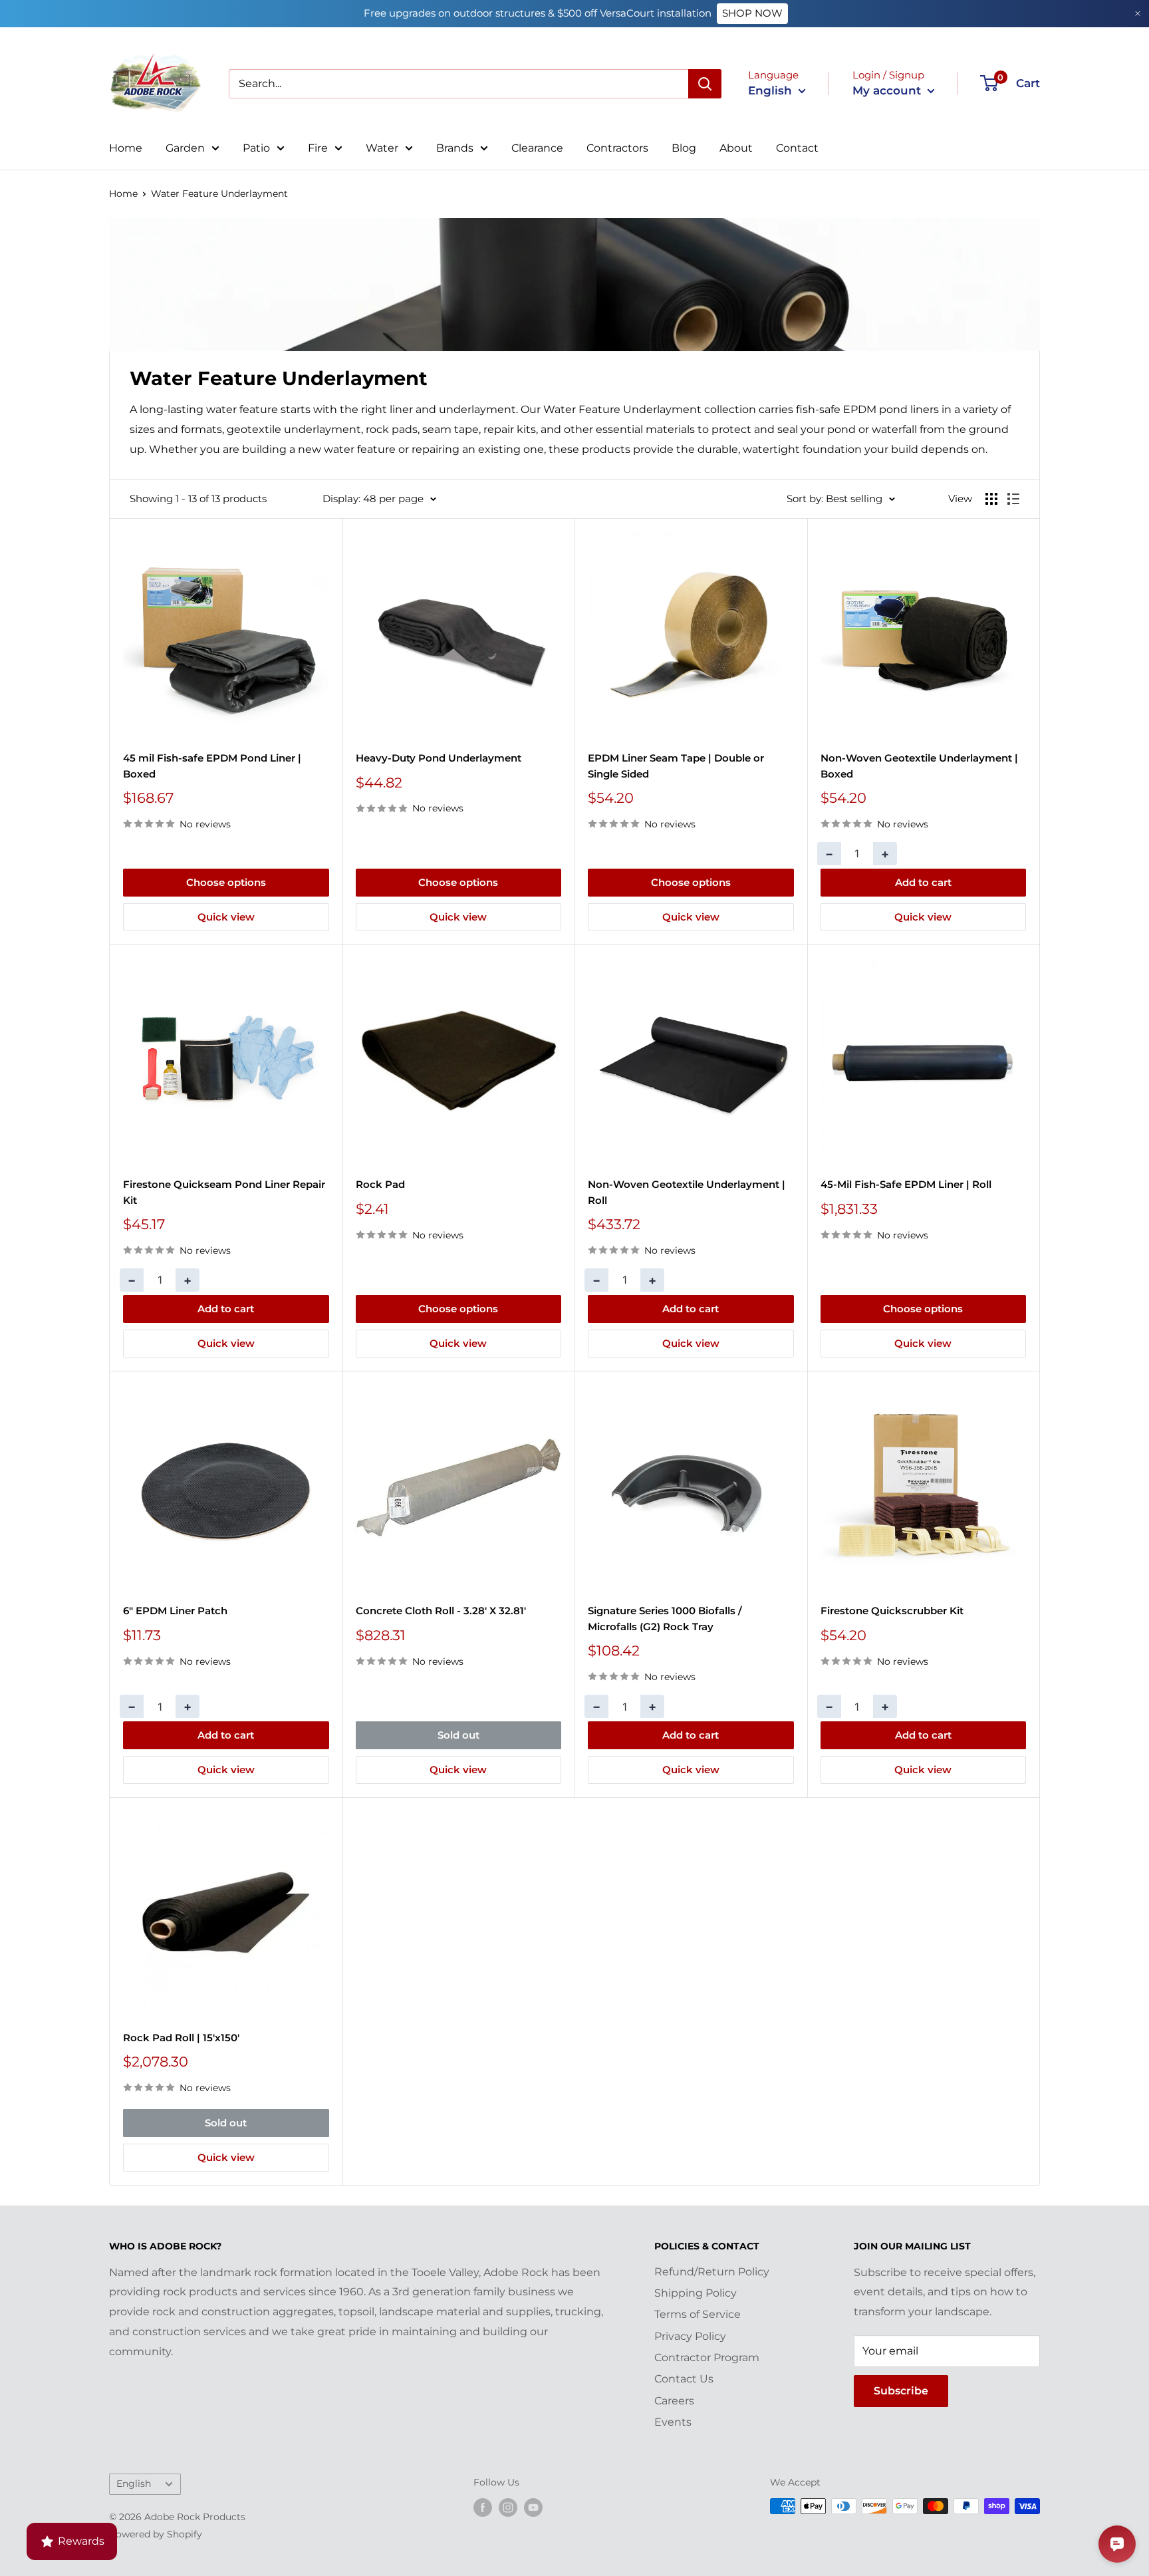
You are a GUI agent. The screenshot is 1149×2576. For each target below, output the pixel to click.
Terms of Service (698, 2314)
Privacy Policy (690, 2336)
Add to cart (923, 882)
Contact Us (684, 2379)
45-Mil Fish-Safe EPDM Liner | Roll (906, 1184)
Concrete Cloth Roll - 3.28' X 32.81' (441, 1611)
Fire (318, 148)
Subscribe (901, 2391)
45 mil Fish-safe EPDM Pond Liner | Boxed (212, 766)
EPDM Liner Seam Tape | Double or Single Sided (676, 766)
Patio (256, 148)
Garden (185, 148)
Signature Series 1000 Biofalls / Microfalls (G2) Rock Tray (665, 1618)
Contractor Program (707, 2358)
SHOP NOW (752, 13)
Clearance (537, 148)
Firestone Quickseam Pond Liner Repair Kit (224, 1192)
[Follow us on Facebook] (483, 2507)
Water (382, 148)
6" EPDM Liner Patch (175, 1611)
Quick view (226, 917)
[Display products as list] (1013, 499)
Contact (797, 148)
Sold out (458, 1735)
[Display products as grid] (991, 499)
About (736, 148)
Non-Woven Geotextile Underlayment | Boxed (919, 766)
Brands (455, 148)
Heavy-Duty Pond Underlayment (439, 758)
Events (673, 2422)
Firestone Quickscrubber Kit (892, 1611)
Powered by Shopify (156, 2534)
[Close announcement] (1138, 14)
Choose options (226, 882)
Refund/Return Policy (712, 2272)
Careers (674, 2401)
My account (888, 90)
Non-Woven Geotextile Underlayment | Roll (687, 1192)
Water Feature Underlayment (219, 194)
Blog (684, 148)
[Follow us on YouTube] (533, 2507)
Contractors (617, 148)
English (134, 2484)
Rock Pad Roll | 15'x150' (181, 2038)
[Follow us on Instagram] (508, 2507)
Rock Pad (380, 1184)
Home (126, 148)
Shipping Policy (696, 2293)
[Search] (705, 84)
